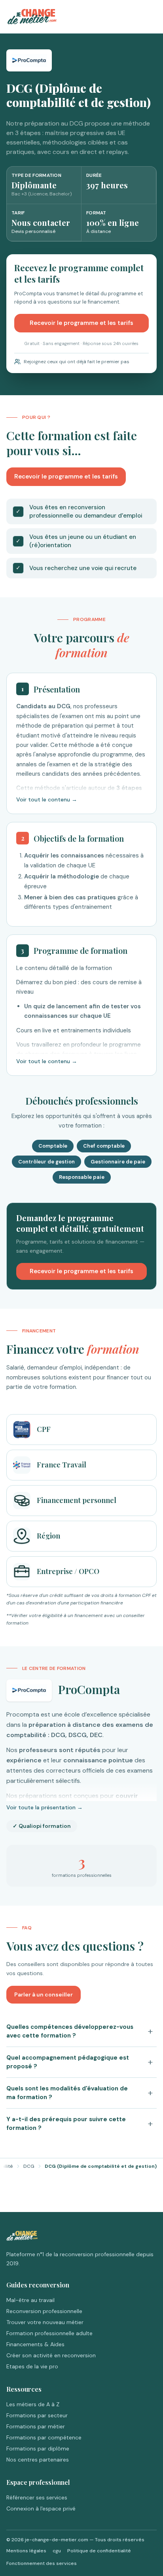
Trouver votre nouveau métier (45, 2322)
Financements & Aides (35, 2344)
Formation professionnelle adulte (49, 2333)
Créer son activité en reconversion (51, 2355)
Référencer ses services (37, 2497)
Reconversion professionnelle (44, 2311)
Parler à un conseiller (44, 1994)
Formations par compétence (44, 2437)
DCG (29, 2166)
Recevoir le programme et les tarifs (81, 323)
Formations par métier (36, 2426)
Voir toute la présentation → (45, 1807)
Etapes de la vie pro (32, 2366)
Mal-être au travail (30, 2300)
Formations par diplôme (38, 2448)
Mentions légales (26, 2551)
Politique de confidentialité (99, 2551)
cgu (57, 2551)
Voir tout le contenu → (47, 799)
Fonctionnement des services (42, 2563)
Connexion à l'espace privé (41, 2508)
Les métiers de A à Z (33, 2404)
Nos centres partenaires (38, 2460)
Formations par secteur (37, 2415)
